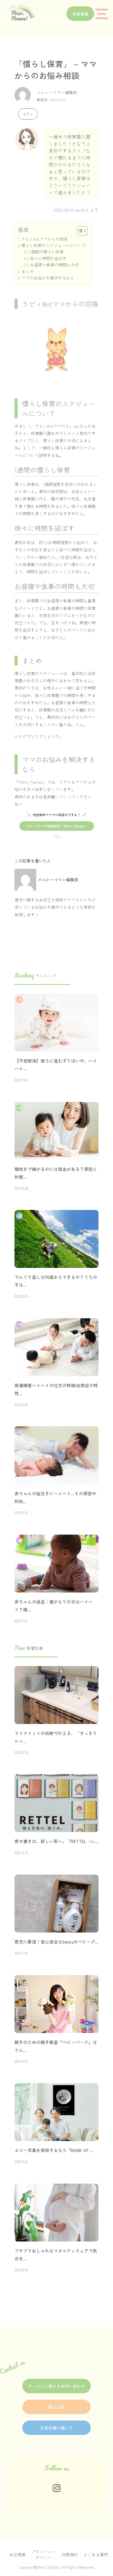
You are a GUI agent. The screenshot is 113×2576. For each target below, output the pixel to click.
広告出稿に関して (57, 2428)
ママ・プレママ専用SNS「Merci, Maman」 (57, 826)
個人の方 (57, 2407)
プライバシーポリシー (43, 2555)
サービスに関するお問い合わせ (57, 2386)
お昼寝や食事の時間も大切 (54, 265)
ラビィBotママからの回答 (44, 239)
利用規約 (70, 2555)
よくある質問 (96, 2555)
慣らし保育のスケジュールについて (54, 245)
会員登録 (80, 14)
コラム (28, 114)
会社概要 (17, 2555)
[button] (79, 231)
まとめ (28, 271)
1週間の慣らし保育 (47, 252)
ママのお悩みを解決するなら (48, 278)
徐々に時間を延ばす (48, 258)
